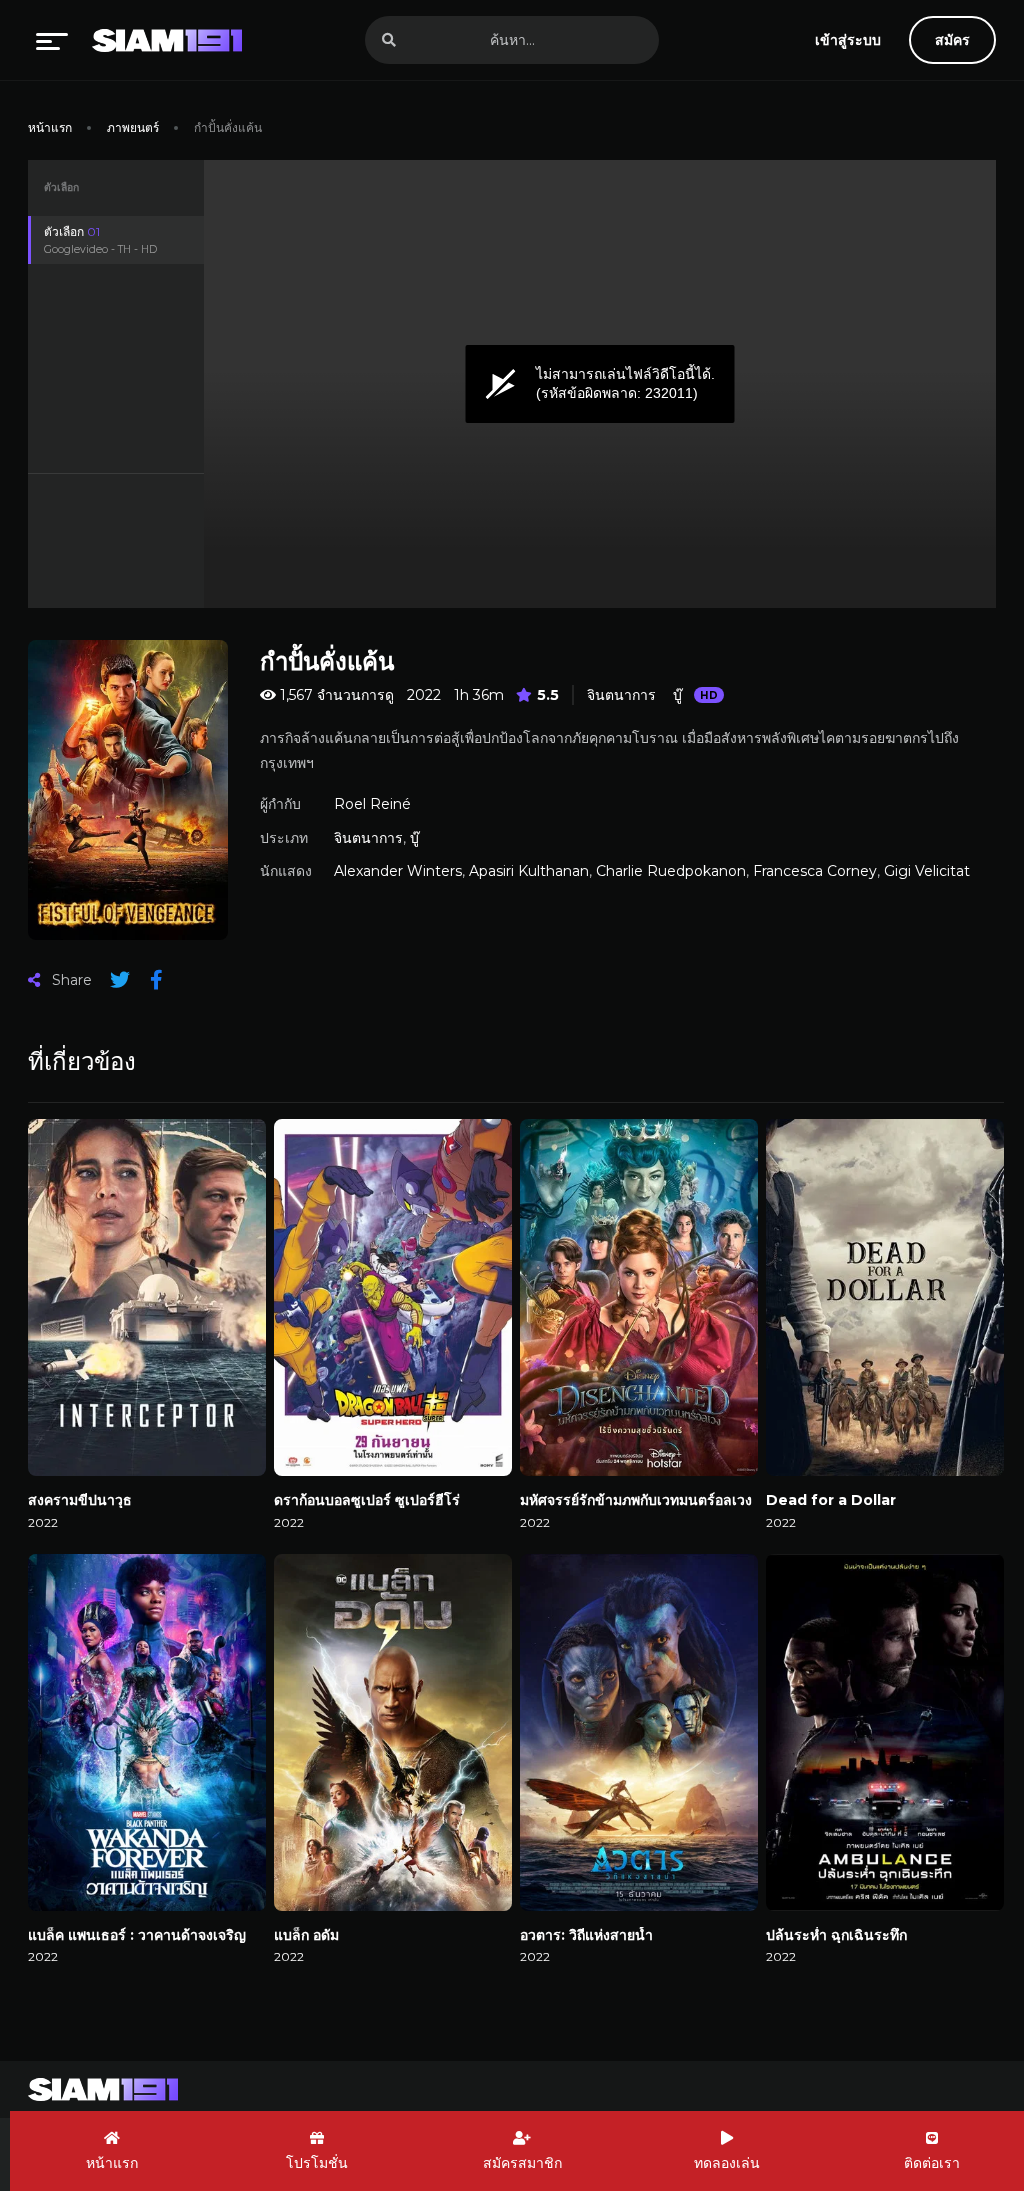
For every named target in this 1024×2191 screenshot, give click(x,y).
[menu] (52, 40)
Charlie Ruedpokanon (671, 871)
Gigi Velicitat (927, 871)
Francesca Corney (815, 871)
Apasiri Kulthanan (529, 871)
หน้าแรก (50, 127)
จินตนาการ (621, 695)
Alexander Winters (398, 871)
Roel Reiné (372, 804)
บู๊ (677, 695)
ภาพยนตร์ (133, 127)
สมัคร (952, 40)
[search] (389, 40)
